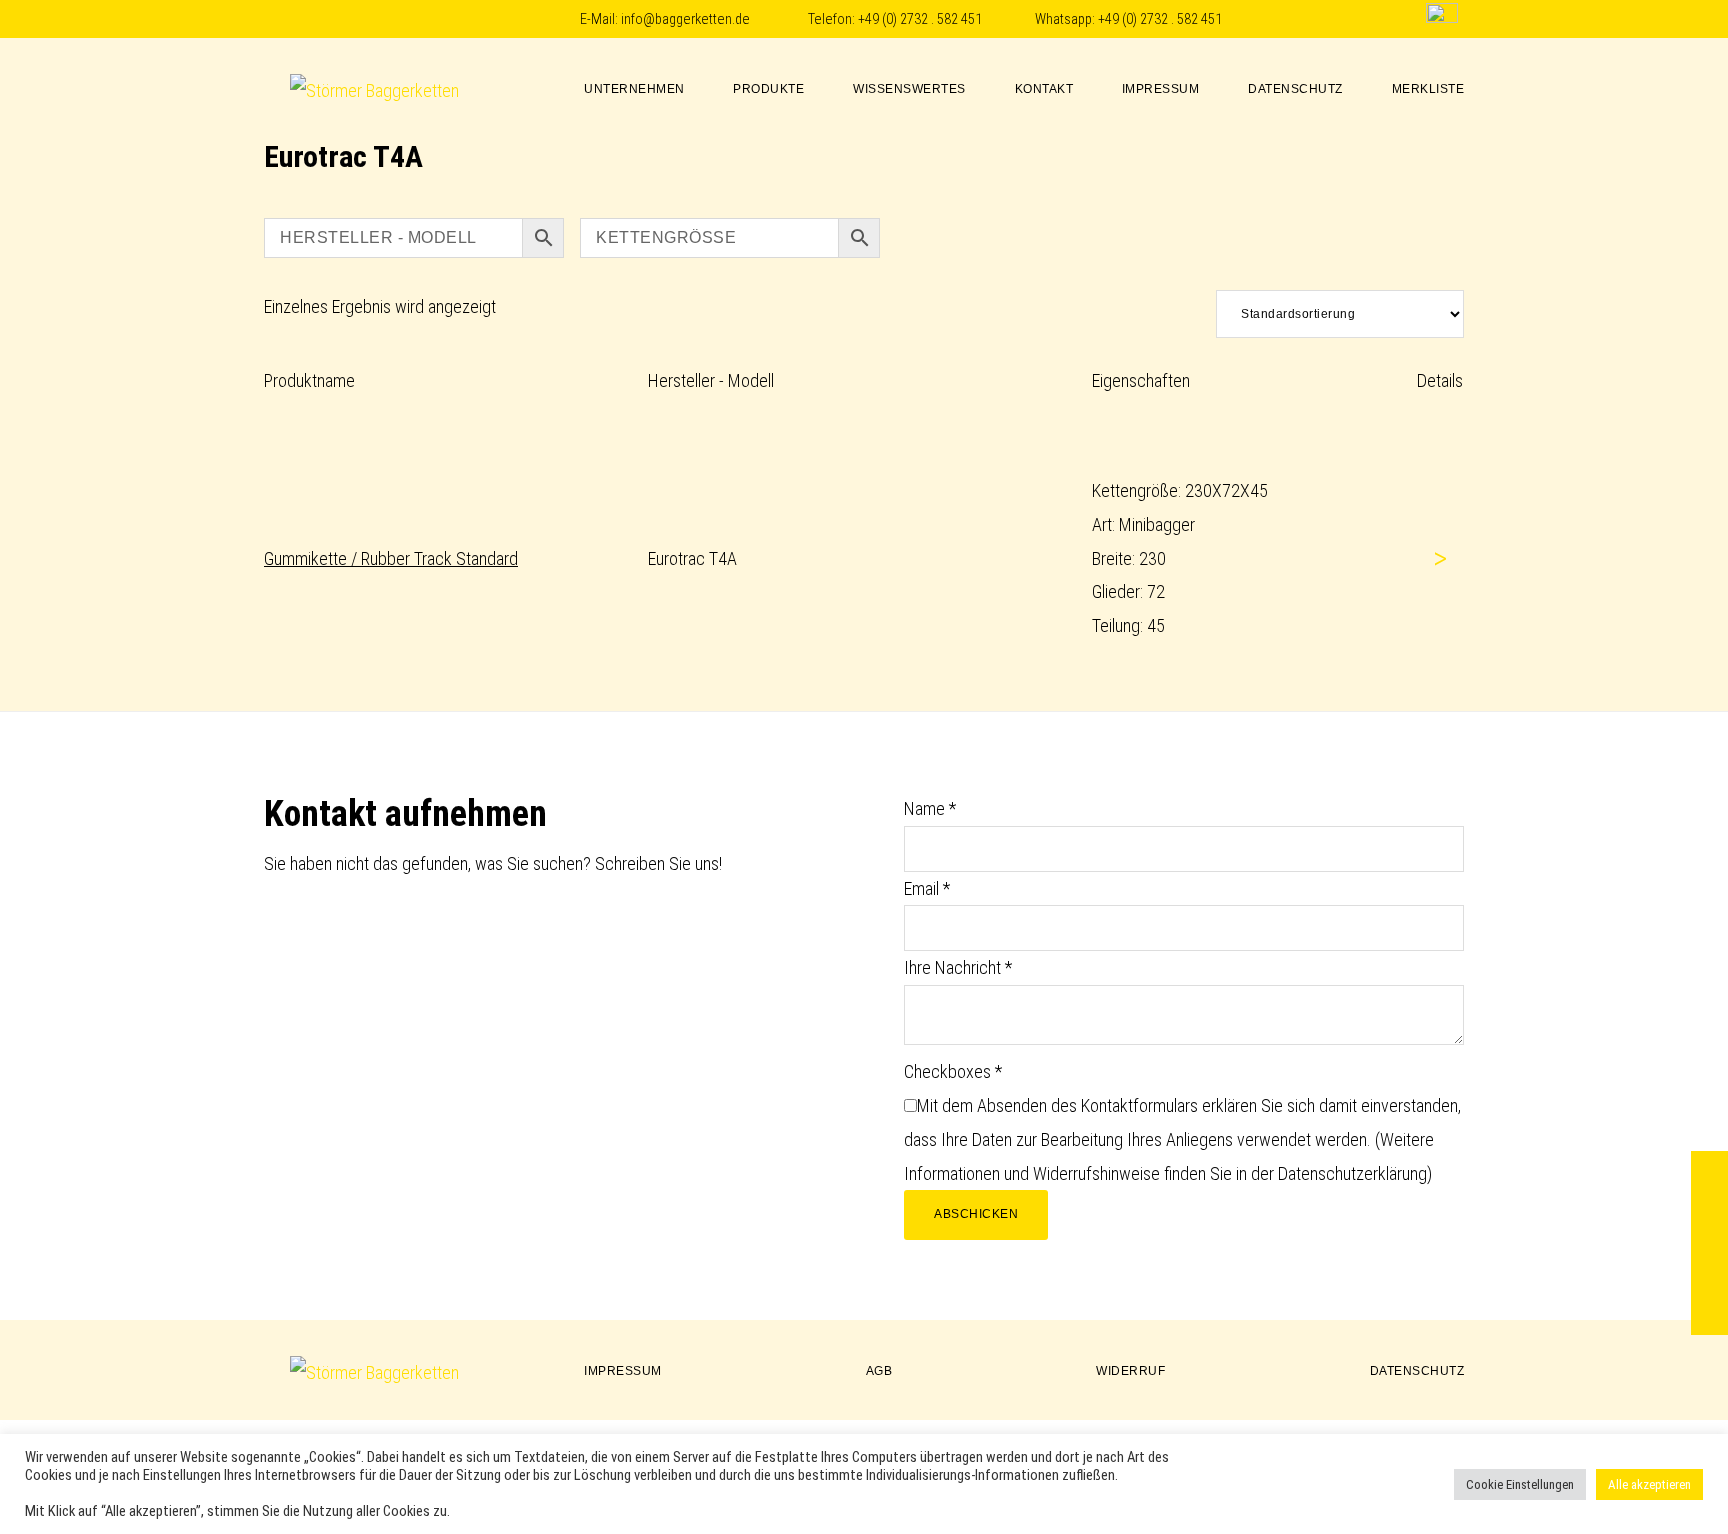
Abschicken (976, 1214)
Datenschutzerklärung (1352, 1173)
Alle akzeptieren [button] (1649, 1484)
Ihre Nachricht (958, 967)
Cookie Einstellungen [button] (1520, 1484)
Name (930, 808)
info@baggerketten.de (685, 19)
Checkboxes (953, 1071)
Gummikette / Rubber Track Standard (391, 558)
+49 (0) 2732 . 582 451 (920, 19)
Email (927, 888)
